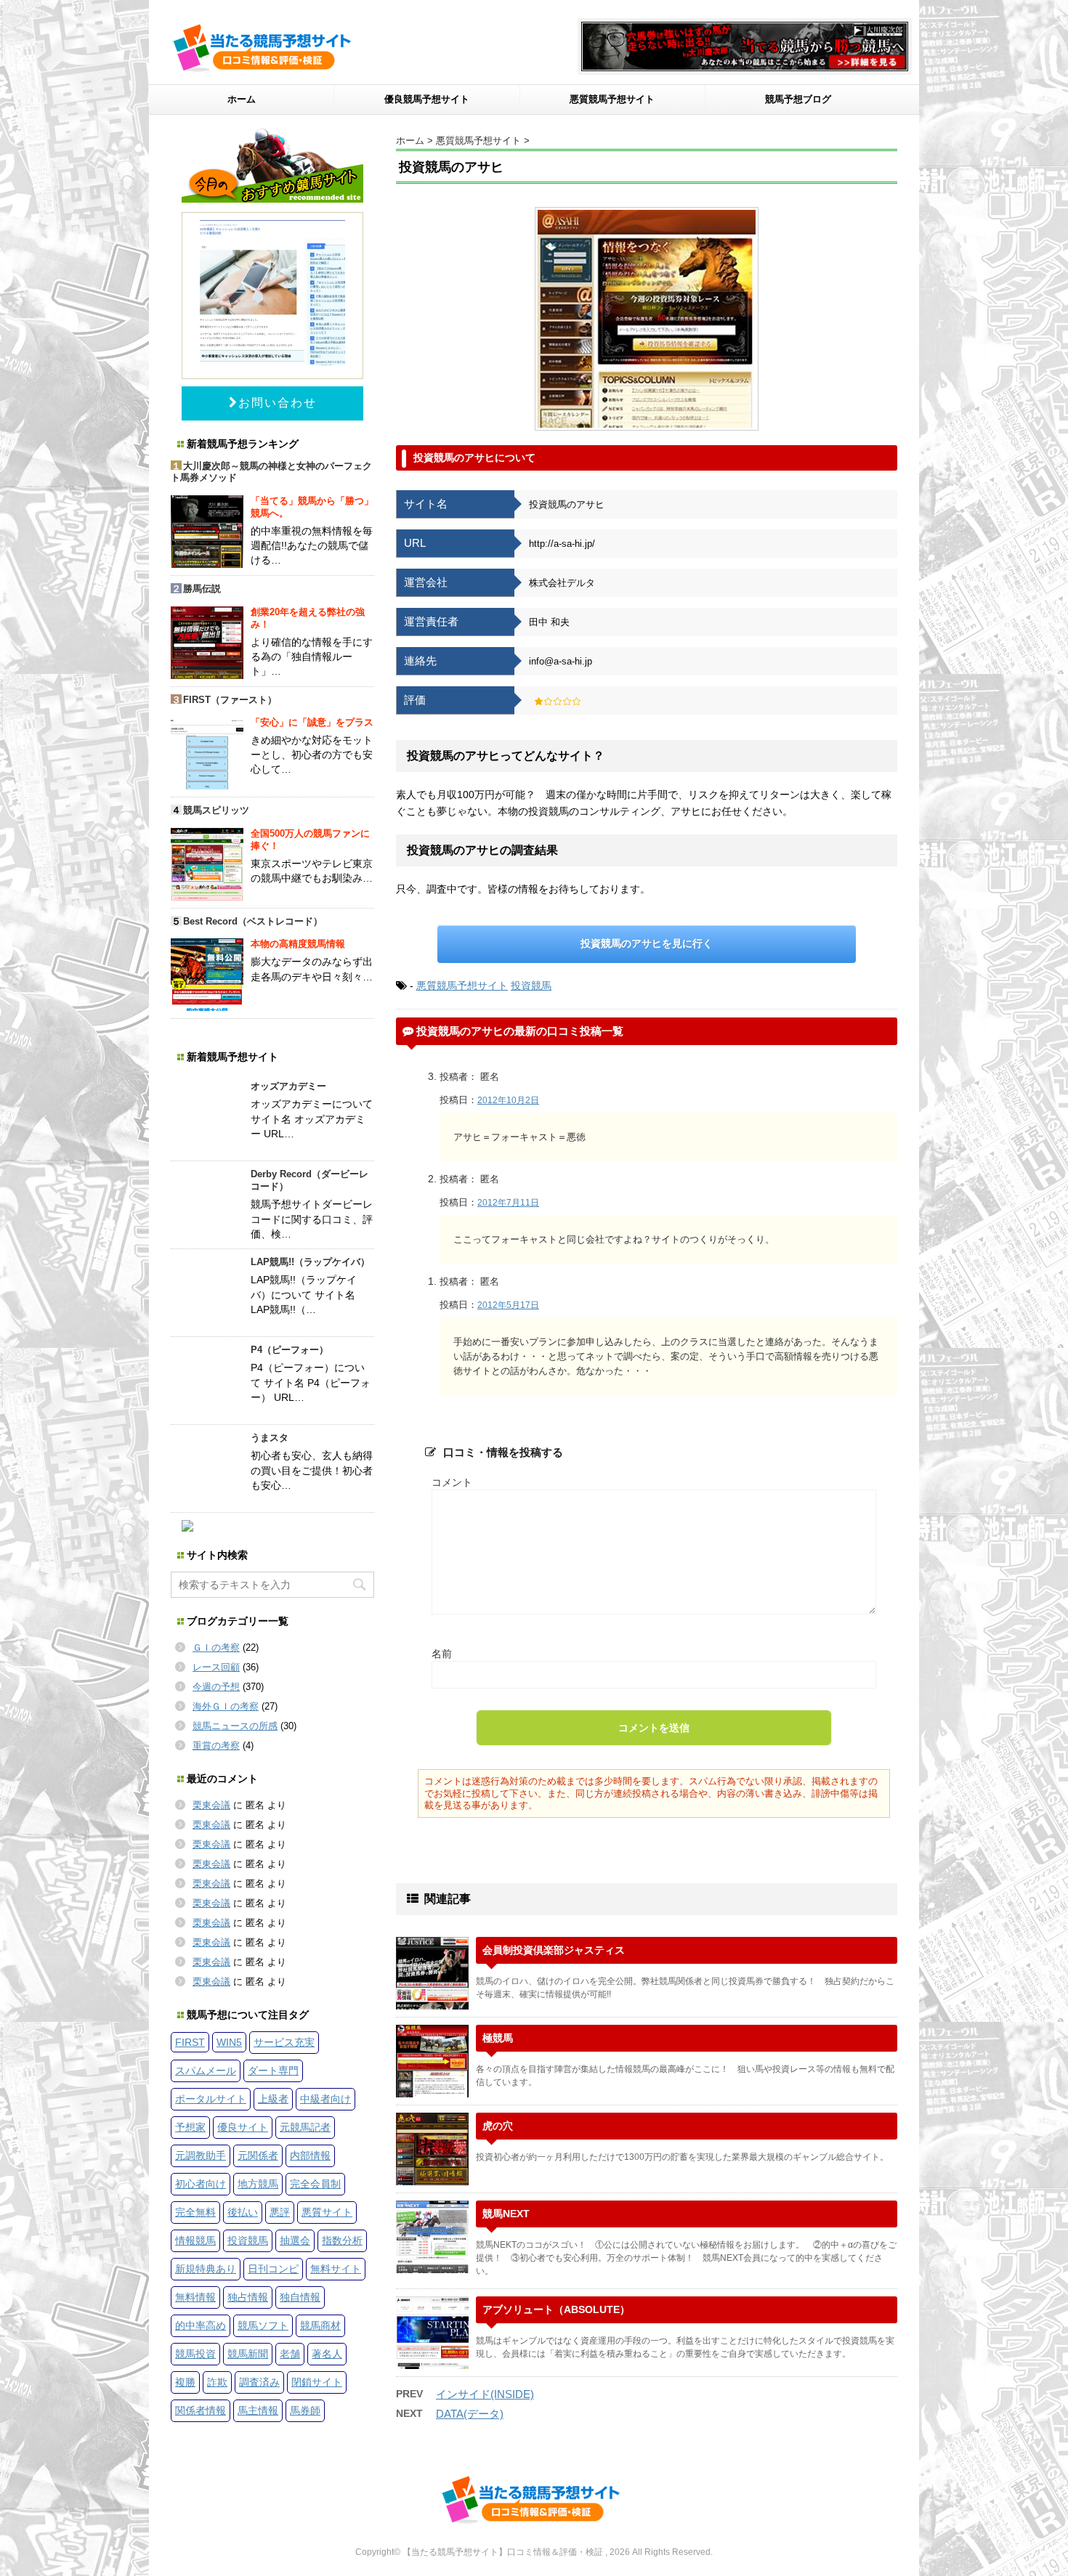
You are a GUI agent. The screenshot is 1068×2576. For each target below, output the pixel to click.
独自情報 (300, 2297)
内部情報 (310, 2156)
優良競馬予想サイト (427, 99)
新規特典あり (206, 2269)
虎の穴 (498, 2126)
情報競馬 (195, 2240)
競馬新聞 (248, 2354)
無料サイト (336, 2269)
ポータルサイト (211, 2099)
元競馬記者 (305, 2127)
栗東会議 (211, 1805)
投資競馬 (531, 986)
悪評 (280, 2212)
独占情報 (248, 2297)
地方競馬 (258, 2184)
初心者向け (201, 2184)
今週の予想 (216, 1687)
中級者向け (325, 2099)
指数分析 (342, 2240)
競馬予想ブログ (798, 99)
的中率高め (201, 2325)
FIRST (190, 2042)
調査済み (259, 2382)
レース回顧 (216, 1667)
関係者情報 (201, 2410)
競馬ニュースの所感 (235, 1726)
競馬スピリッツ (216, 810)
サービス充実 (284, 2042)
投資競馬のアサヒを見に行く (647, 943)
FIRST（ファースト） (230, 700)
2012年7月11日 (508, 1203)
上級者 (273, 2099)
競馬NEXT (506, 2214)
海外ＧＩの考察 (226, 1706)
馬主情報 (258, 2410)
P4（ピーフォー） (290, 1350)
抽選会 (295, 2240)
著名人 (327, 2354)
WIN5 (229, 2042)
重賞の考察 (216, 1746)
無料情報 (195, 2297)
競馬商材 (320, 2325)
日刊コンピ (273, 2269)
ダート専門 (273, 2071)
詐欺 (217, 2382)
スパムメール (206, 2071)
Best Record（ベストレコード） (253, 921)
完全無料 (195, 2212)
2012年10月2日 (508, 1100)
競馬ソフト (263, 2325)
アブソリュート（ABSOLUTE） (556, 2309)
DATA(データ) (470, 2414)
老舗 (290, 2354)
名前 (442, 1654)
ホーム (242, 99)
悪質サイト (327, 2212)
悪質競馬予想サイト (612, 99)
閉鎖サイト (317, 2382)
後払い (243, 2212)
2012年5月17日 (508, 1305)
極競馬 (498, 2038)
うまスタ (270, 1438)
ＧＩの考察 (216, 1647)
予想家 (190, 2127)
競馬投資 (195, 2354)
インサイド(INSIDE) (485, 2394)
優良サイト (243, 2127)
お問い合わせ (278, 403)
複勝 (185, 2382)
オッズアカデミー (288, 1086)
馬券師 (305, 2410)
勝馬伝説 (202, 589)
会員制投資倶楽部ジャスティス (554, 1950)
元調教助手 (201, 2156)
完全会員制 (315, 2184)
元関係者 (258, 2156)
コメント (452, 1482)
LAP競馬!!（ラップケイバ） (310, 1262)
